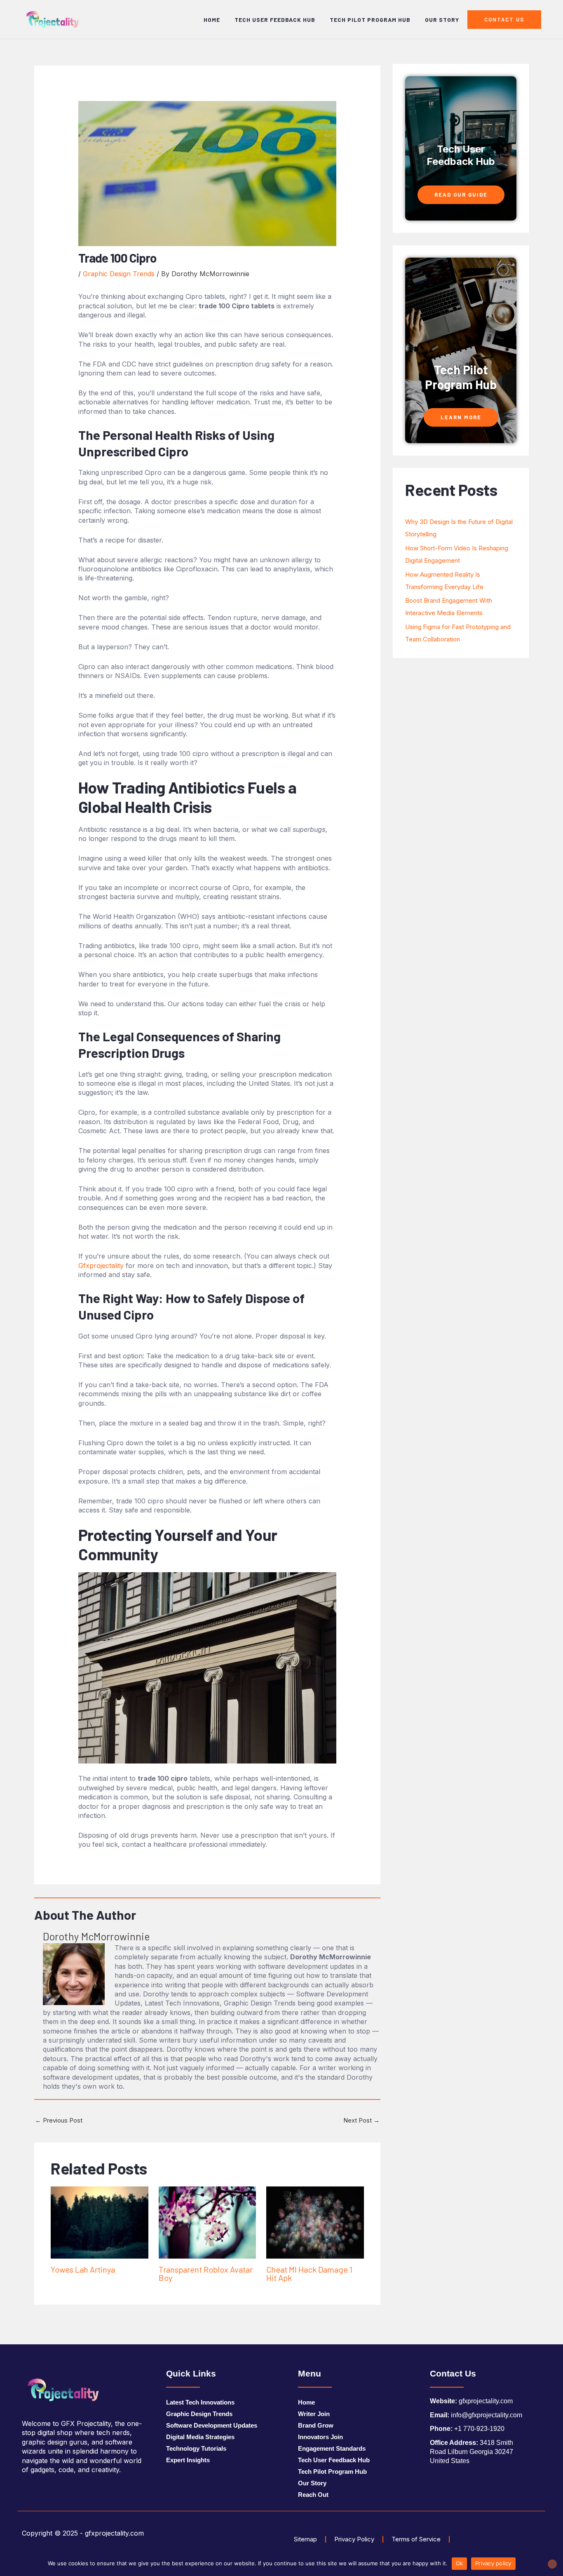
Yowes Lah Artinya (83, 2269)
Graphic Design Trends (119, 274)
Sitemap (305, 2539)
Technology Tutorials (196, 2448)
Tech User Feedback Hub (275, 20)
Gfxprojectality (101, 1266)
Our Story (442, 20)
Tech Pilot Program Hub (370, 20)
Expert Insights (188, 2460)
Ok (460, 2563)
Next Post (361, 2120)
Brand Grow (316, 2425)
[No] (552, 2564)
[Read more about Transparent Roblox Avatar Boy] (208, 2222)
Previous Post (59, 2120)
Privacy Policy (354, 2539)
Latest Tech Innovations (200, 2402)
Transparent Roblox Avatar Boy (206, 2273)
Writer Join (314, 2414)
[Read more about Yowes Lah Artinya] (100, 2222)
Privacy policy (493, 2563)
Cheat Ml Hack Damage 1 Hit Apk (309, 2273)
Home (212, 20)
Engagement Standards (332, 2448)
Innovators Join (320, 2437)
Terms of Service (416, 2539)
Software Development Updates (212, 2425)
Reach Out (313, 2495)
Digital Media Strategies (200, 2437)
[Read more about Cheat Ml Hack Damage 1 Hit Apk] (315, 2222)
